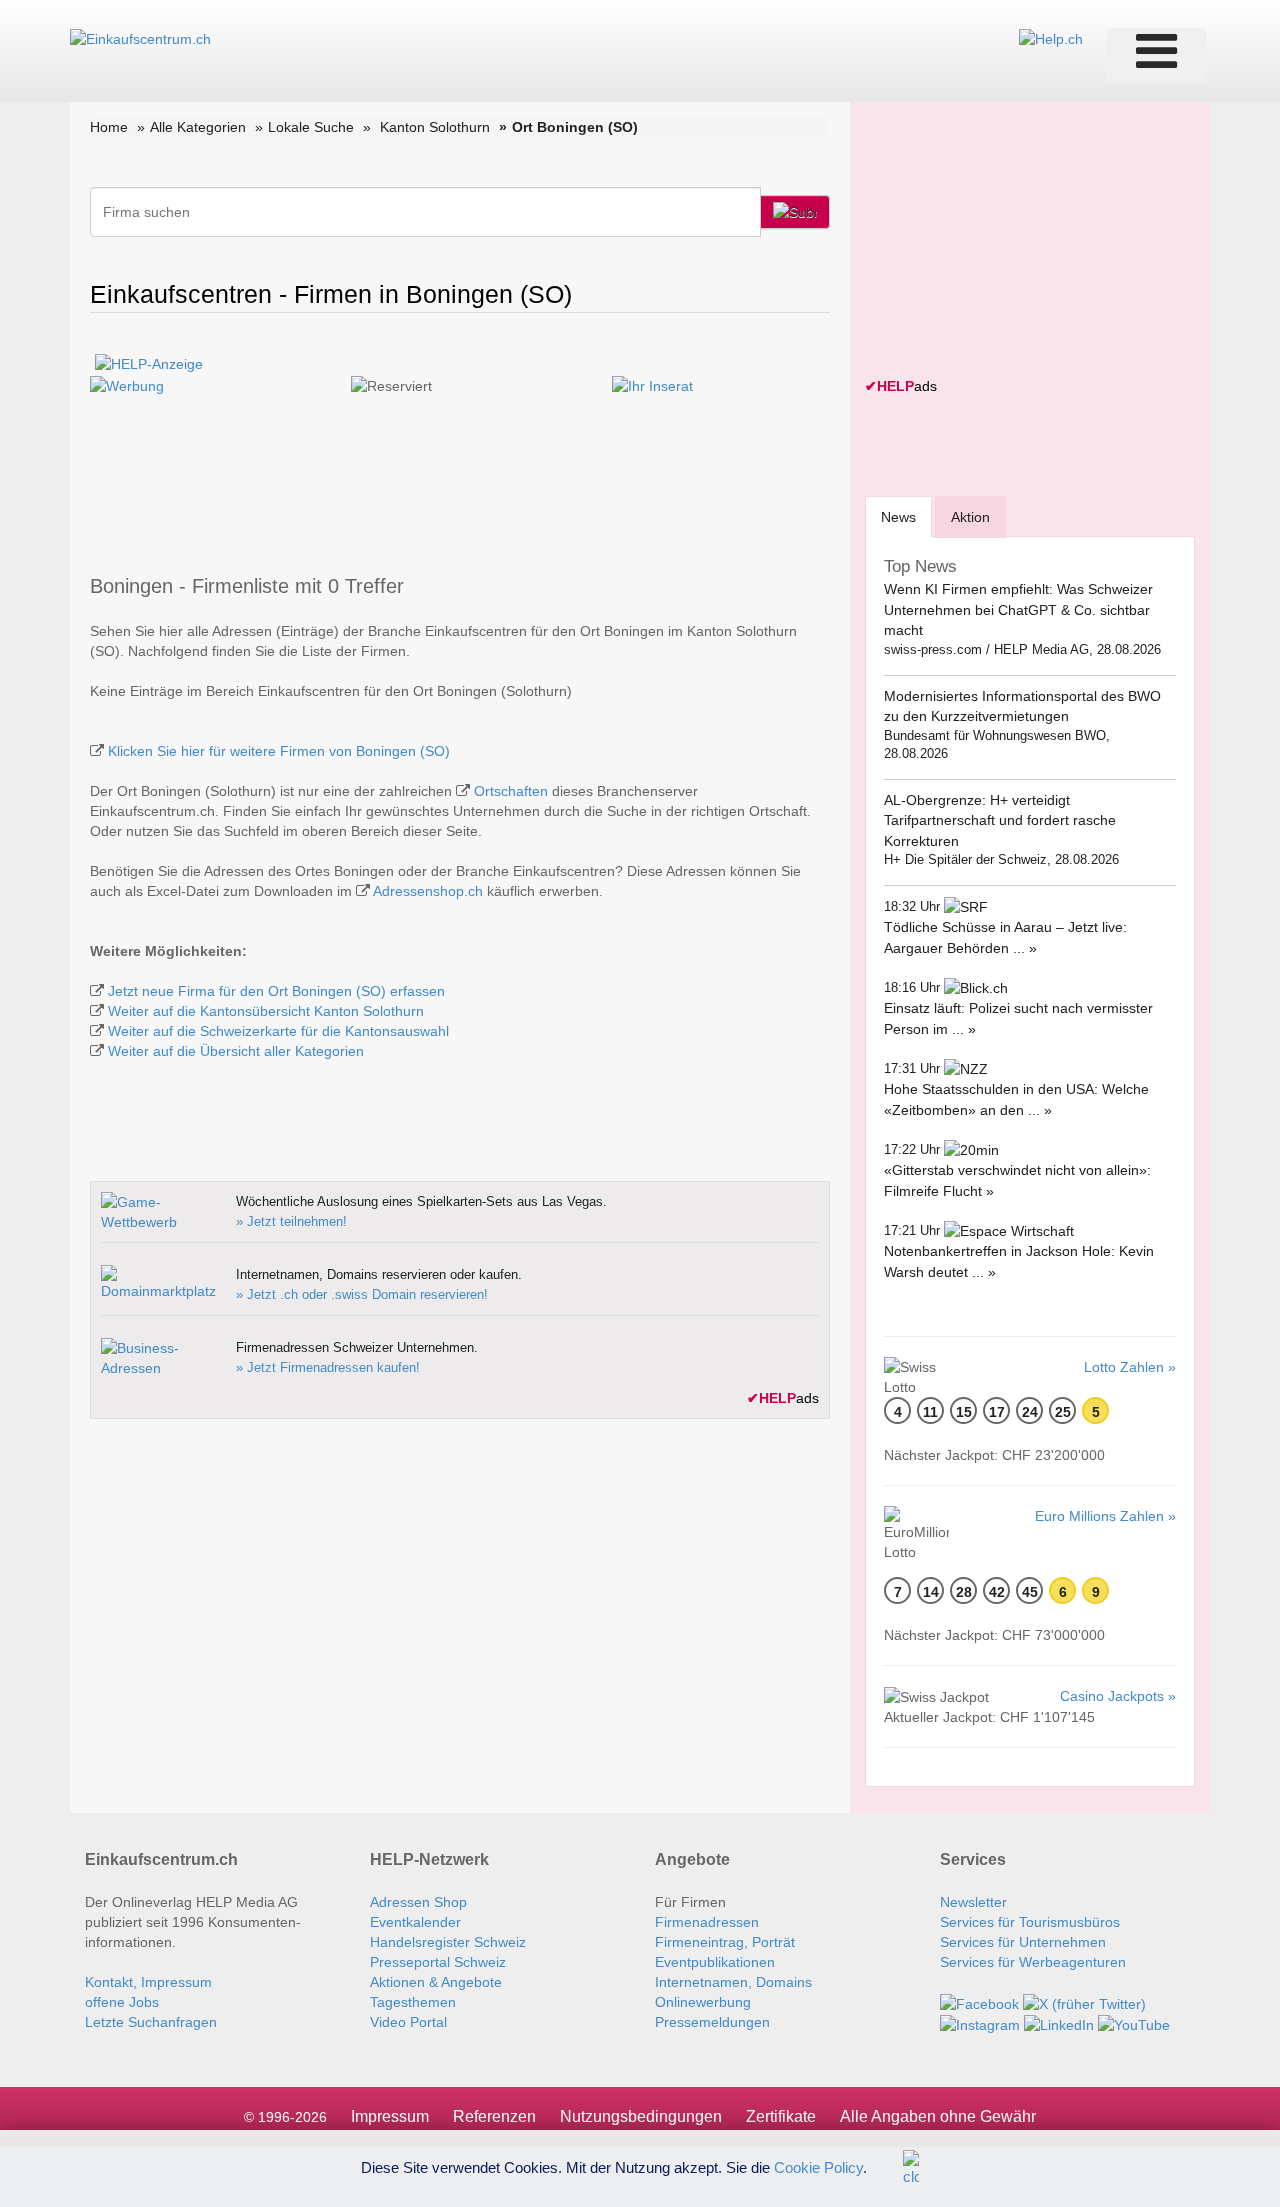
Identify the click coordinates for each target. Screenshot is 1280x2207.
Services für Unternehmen (1023, 1942)
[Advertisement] (1015, 242)
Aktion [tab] (970, 517)
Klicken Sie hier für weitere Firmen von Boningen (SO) (279, 751)
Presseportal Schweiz (438, 1962)
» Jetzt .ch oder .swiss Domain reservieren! (362, 1294)
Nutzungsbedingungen (641, 2116)
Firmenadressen (707, 1922)
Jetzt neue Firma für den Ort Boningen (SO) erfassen (276, 991)
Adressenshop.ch (428, 891)
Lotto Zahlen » (1130, 1367)
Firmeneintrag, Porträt (725, 1942)
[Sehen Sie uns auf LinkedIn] (1059, 2024)
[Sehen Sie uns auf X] (1084, 2002)
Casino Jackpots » (1118, 1696)
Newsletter (973, 1902)
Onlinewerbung (703, 2002)
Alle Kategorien (198, 127)
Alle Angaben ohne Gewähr (938, 2116)
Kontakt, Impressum (148, 1982)
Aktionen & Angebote (436, 1982)
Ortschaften (511, 791)
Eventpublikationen (715, 1962)
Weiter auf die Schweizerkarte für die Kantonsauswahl (278, 1031)
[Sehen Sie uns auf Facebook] (979, 2002)
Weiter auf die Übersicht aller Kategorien (236, 1051)
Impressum (390, 2116)
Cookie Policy (818, 2166)
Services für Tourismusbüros (1030, 1922)
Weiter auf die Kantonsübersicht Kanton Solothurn (266, 1011)
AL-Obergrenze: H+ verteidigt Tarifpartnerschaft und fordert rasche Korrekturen (1000, 820)
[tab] (898, 516)
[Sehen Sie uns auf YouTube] (1134, 2024)
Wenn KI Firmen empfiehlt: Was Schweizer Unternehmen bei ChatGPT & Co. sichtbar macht (1018, 609)
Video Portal (408, 2022)
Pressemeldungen (712, 2022)
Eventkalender (415, 1922)
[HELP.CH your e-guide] (1051, 38)
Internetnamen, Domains (733, 1982)
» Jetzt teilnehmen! (291, 1221)
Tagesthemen (413, 2002)
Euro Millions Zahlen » (1105, 1516)
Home (109, 127)
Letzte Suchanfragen (151, 2022)
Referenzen (494, 2116)
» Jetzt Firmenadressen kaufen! (328, 1367)
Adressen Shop (418, 1902)
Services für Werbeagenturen (1033, 1962)
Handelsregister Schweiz (448, 1942)
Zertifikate (781, 2116)
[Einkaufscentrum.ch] (140, 38)
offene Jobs (122, 2002)
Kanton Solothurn (435, 127)
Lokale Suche (311, 127)
